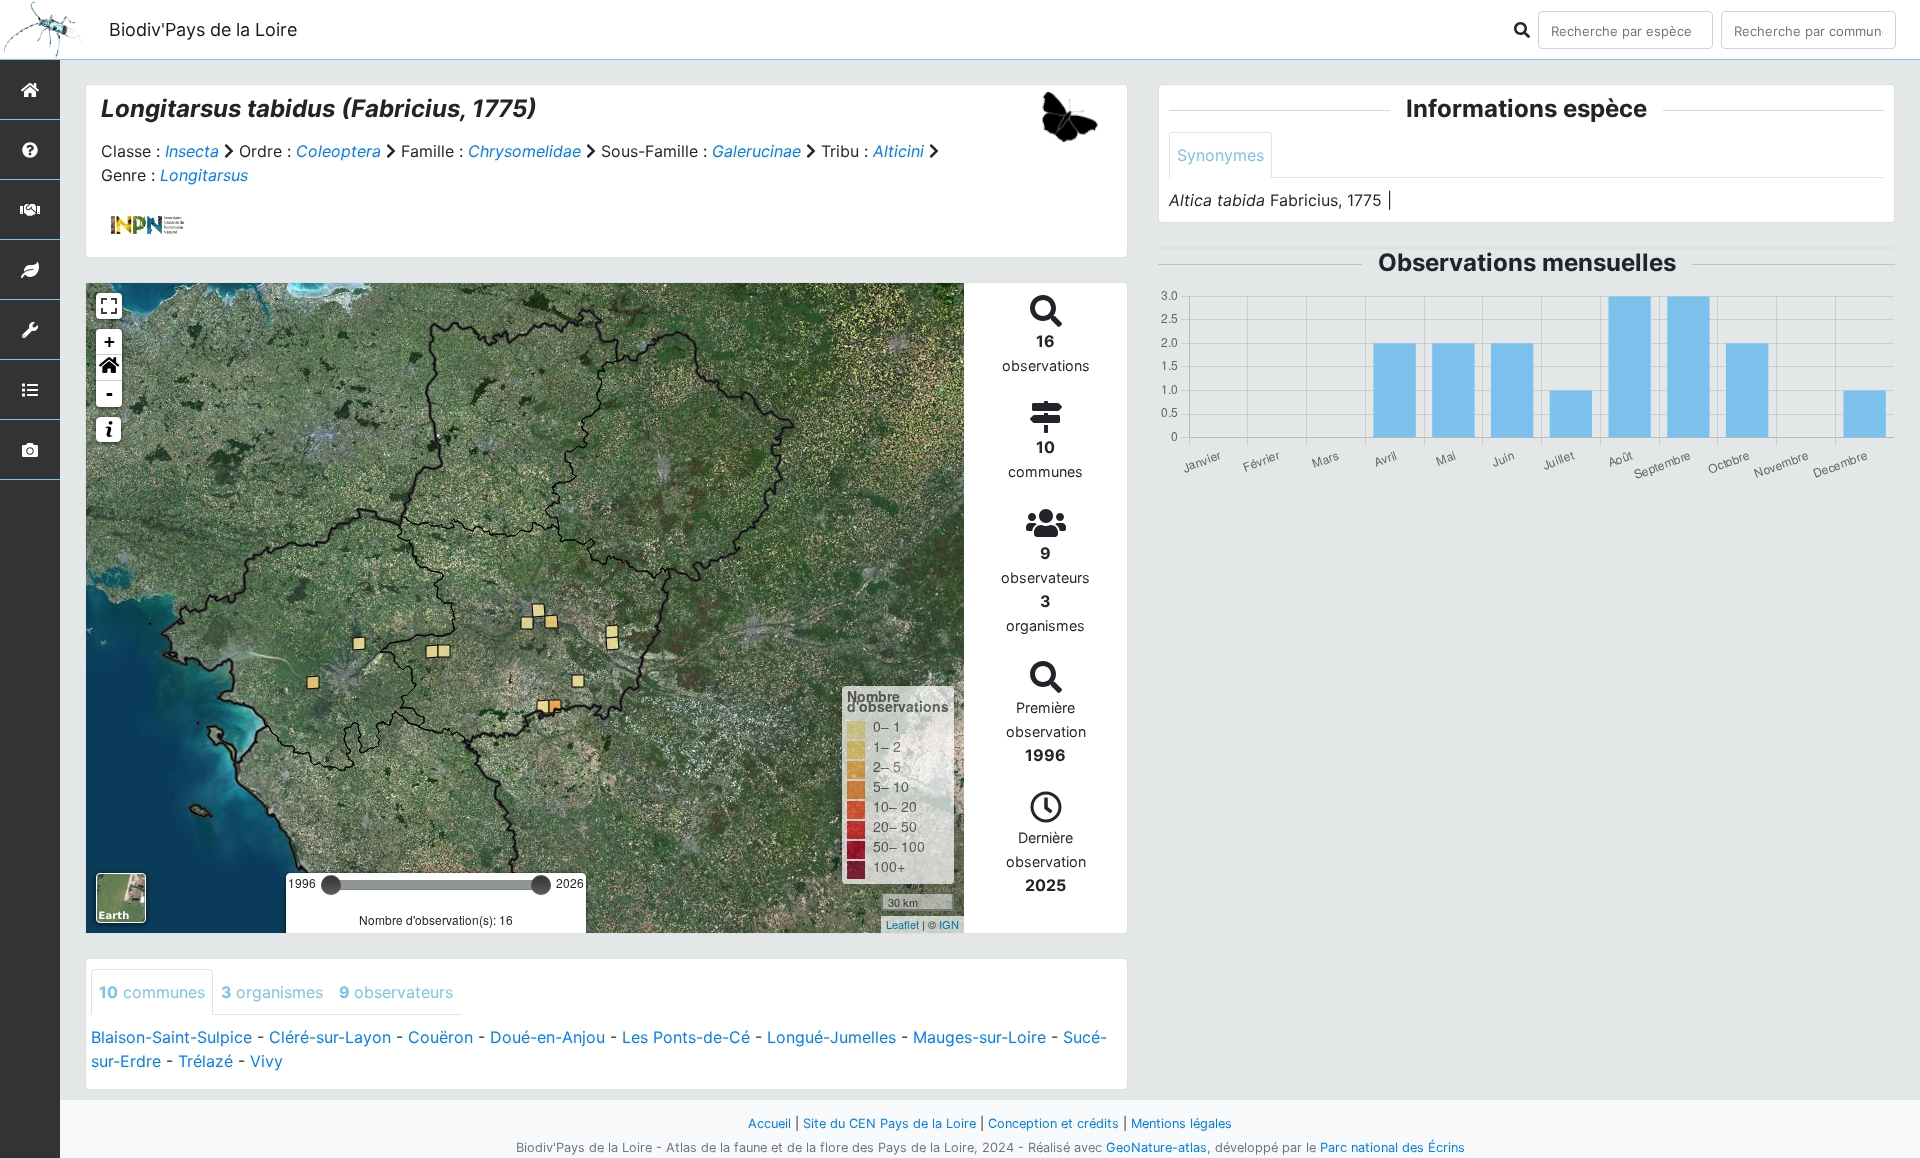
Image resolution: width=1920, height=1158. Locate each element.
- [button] (109, 393)
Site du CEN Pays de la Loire (889, 1123)
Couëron (440, 1037)
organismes (272, 992)
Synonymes (1220, 155)
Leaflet (902, 924)
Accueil (769, 1123)
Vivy (266, 1061)
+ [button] (109, 341)
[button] (109, 368)
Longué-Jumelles (831, 1037)
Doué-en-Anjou (547, 1037)
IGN (949, 924)
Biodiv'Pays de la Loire (203, 29)
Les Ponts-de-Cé (686, 1037)
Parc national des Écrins (1392, 1147)
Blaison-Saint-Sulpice (171, 1037)
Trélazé (205, 1061)
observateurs (396, 992)
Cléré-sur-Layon (330, 1037)
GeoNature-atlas (1156, 1147)
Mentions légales (1181, 1123)
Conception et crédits (1053, 1123)
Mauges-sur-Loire (979, 1037)
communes (152, 992)
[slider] (331, 885)
